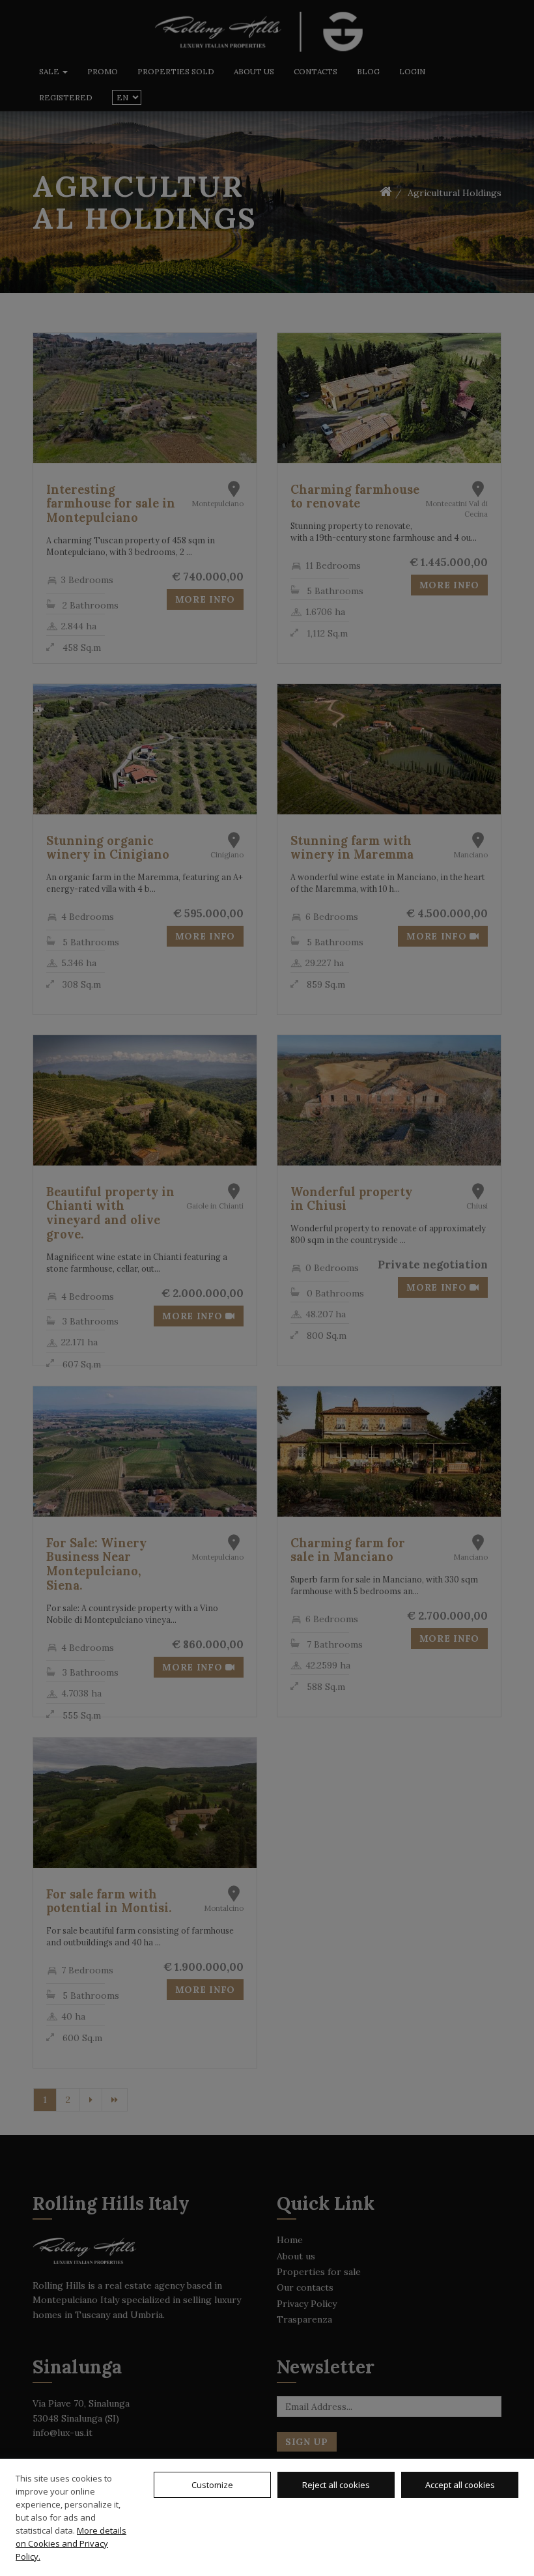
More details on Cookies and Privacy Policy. (71, 2543)
